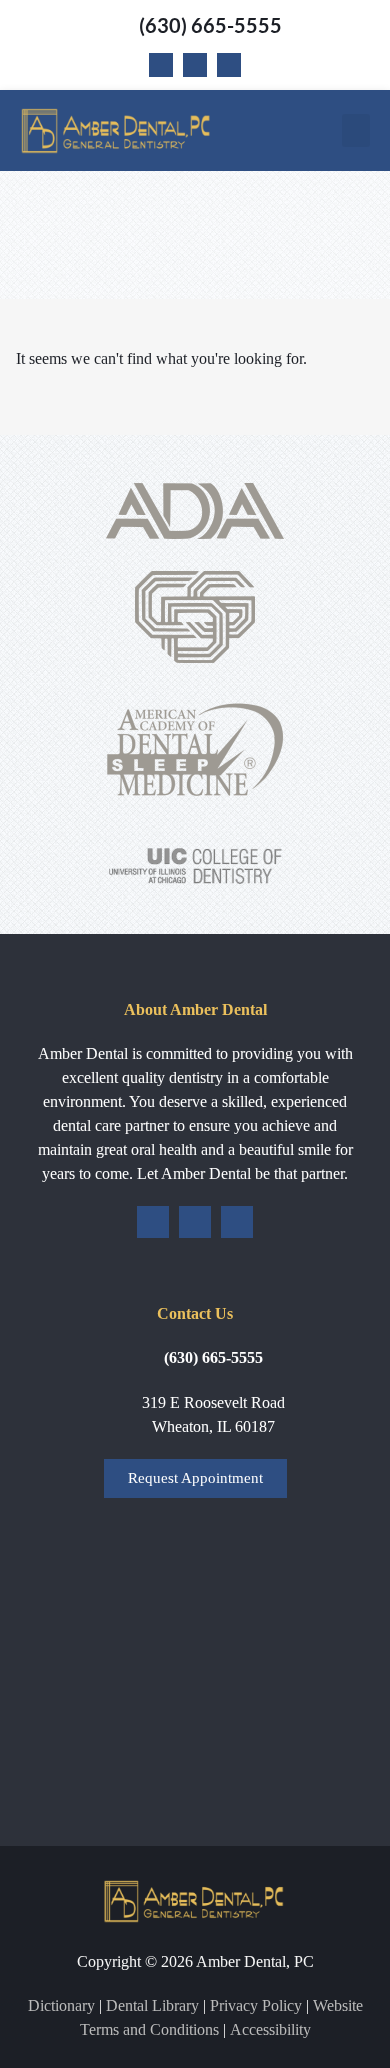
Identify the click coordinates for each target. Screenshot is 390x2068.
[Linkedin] (229, 65)
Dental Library (152, 2005)
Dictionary (61, 2005)
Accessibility (270, 2029)
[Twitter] (195, 65)
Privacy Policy (256, 2005)
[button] (356, 130)
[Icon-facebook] (161, 65)
